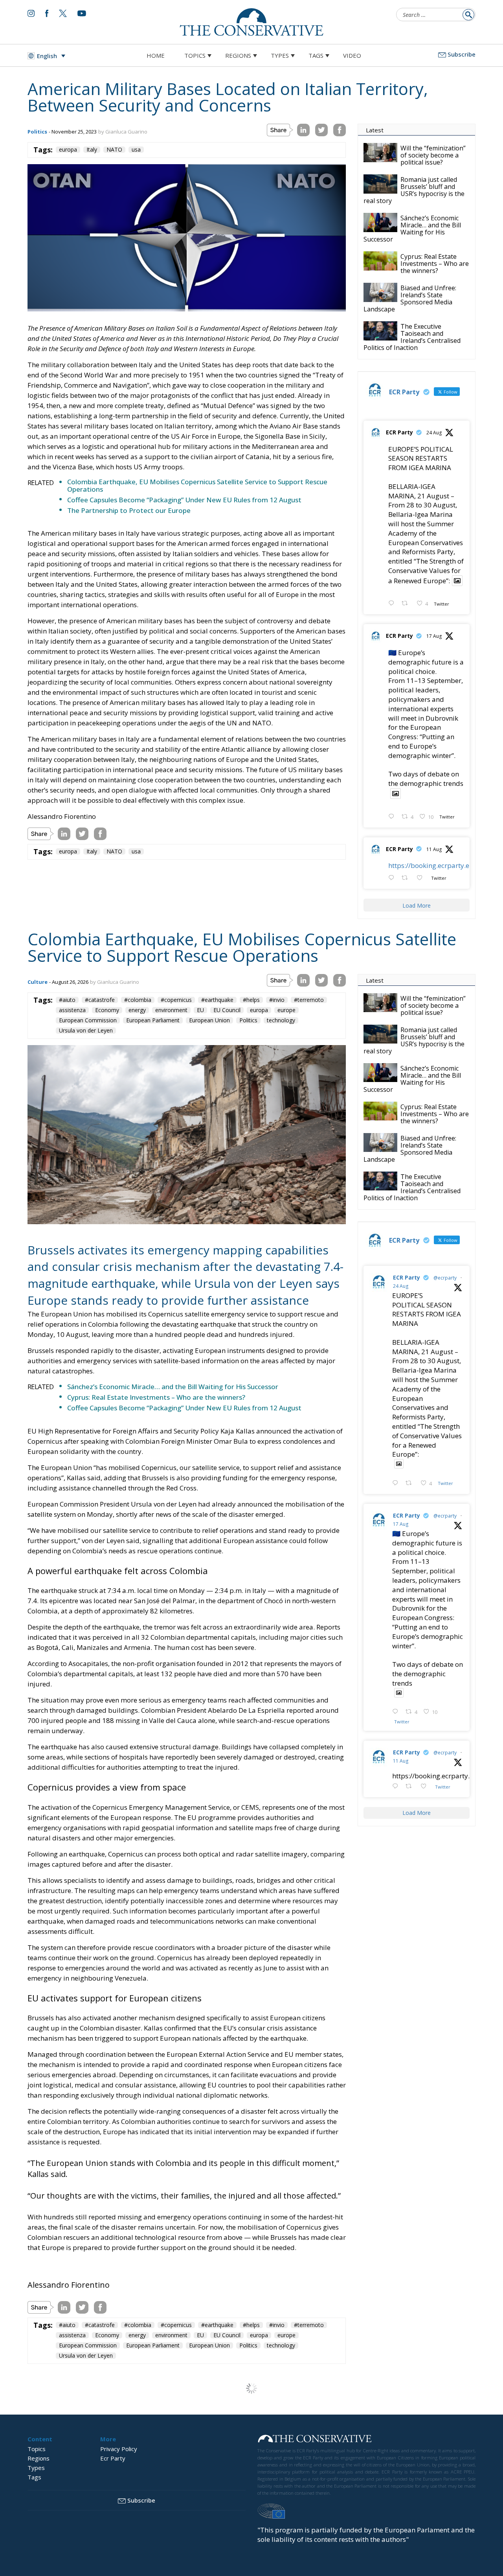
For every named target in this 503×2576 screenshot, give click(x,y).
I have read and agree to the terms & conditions (255, 1349)
